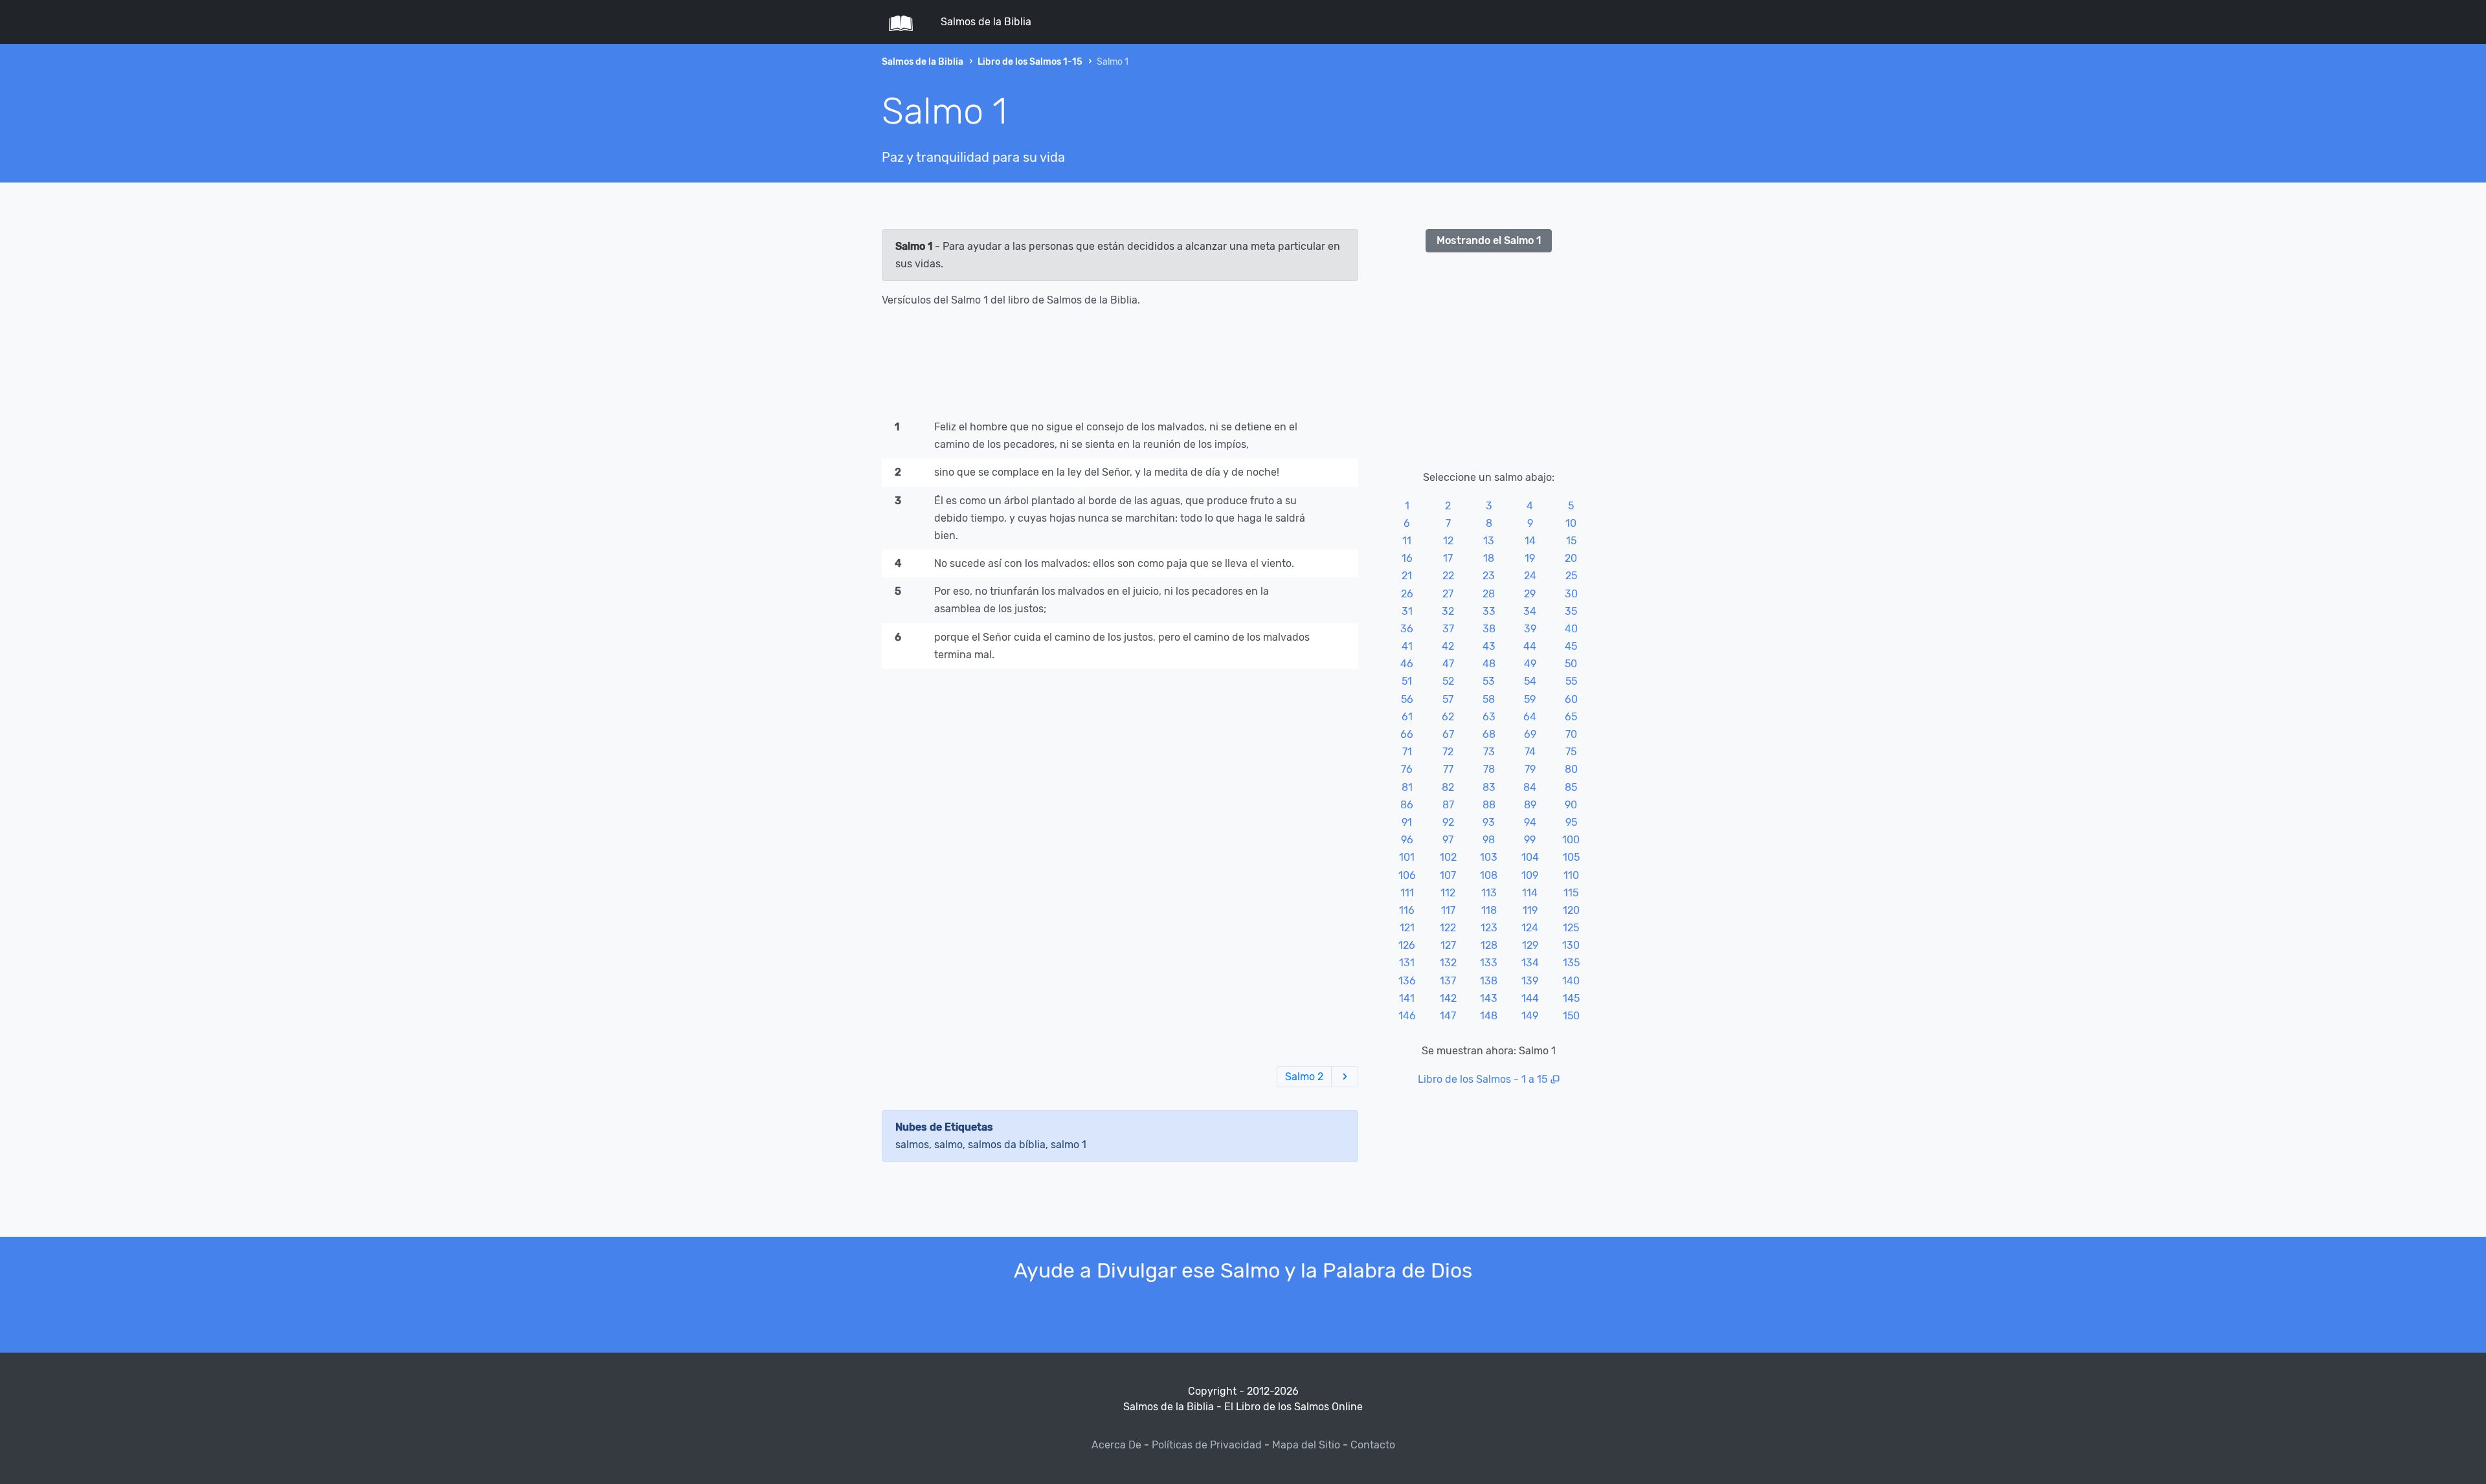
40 (1571, 629)
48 (1489, 664)
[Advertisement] (1120, 366)
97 (1448, 840)
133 (1489, 963)
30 (1571, 594)
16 (1407, 558)
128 (1489, 945)
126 (1407, 945)
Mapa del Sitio (1306, 1445)
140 (1571, 981)
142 (1448, 998)
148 (1489, 1016)
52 (1448, 681)
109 (1530, 875)
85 (1571, 787)
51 (1407, 681)
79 (1530, 769)
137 (1448, 981)
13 (1489, 541)
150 (1571, 1016)
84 (1530, 787)
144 (1530, 998)
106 (1407, 875)
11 (1407, 541)
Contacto (1373, 1445)
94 (1530, 822)
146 (1407, 1016)
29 (1530, 594)
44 (1530, 646)
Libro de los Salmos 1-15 (1030, 62)
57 (1448, 699)
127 (1448, 945)
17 (1448, 558)
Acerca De (1116, 1445)
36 (1407, 629)
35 (1571, 611)
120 (1571, 910)
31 (1407, 611)
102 (1448, 857)
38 (1489, 629)
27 (1448, 594)
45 (1571, 646)
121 (1407, 928)
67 (1448, 734)
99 (1530, 840)
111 (1407, 893)
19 (1530, 558)
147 (1448, 1016)
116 (1407, 910)
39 (1530, 629)
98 (1489, 840)
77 (1448, 769)
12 (1448, 541)
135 (1571, 963)
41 (1407, 646)
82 (1448, 787)
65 (1571, 717)
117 (1448, 910)
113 (1489, 893)
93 (1489, 822)
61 (1407, 717)
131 (1407, 963)
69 (1530, 734)
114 (1530, 893)
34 (1530, 611)
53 (1489, 681)
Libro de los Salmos (1464, 1079)
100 (1571, 840)
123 (1489, 928)
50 (1571, 664)
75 (1571, 752)
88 (1489, 805)
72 (1448, 752)
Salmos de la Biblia (986, 22)
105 (1571, 857)
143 (1489, 998)
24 (1530, 576)
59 (1530, 699)
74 (1530, 752)
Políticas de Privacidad (1207, 1445)
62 (1448, 717)
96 (1407, 840)
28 (1489, 594)
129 (1530, 945)
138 (1489, 981)
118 (1489, 910)
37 (1448, 629)
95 (1571, 822)
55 (1571, 681)
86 (1407, 805)
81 (1407, 787)
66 (1407, 734)
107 (1448, 875)
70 (1571, 734)
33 (1489, 611)
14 (1530, 541)
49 (1530, 664)
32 (1448, 611)
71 (1407, 752)
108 (1489, 875)
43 (1489, 646)
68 (1489, 734)
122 (1448, 928)
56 (1407, 699)
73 (1489, 752)
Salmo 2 (1304, 1077)
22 (1448, 576)
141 (1407, 998)
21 (1407, 576)
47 (1448, 664)
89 (1530, 805)
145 (1571, 998)
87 (1448, 805)
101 (1407, 857)
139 (1530, 981)
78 (1489, 769)
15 (1571, 541)
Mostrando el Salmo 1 (1489, 240)
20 (1571, 558)
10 (1571, 523)
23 (1489, 576)
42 (1448, 646)
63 (1489, 717)
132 (1448, 963)
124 (1530, 928)
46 (1407, 664)
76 (1407, 769)
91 (1407, 822)
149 (1530, 1016)
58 (1489, 699)
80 (1571, 769)
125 (1571, 928)
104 (1530, 857)
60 (1571, 699)
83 (1489, 787)
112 (1448, 893)
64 (1530, 717)
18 (1489, 558)
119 (1530, 910)
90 (1571, 805)
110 (1571, 875)
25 (1571, 576)
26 (1407, 594)
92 (1448, 822)
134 (1530, 963)
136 (1407, 981)
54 (1530, 681)
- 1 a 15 (1530, 1079)
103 (1489, 857)
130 (1571, 945)
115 (1571, 893)
